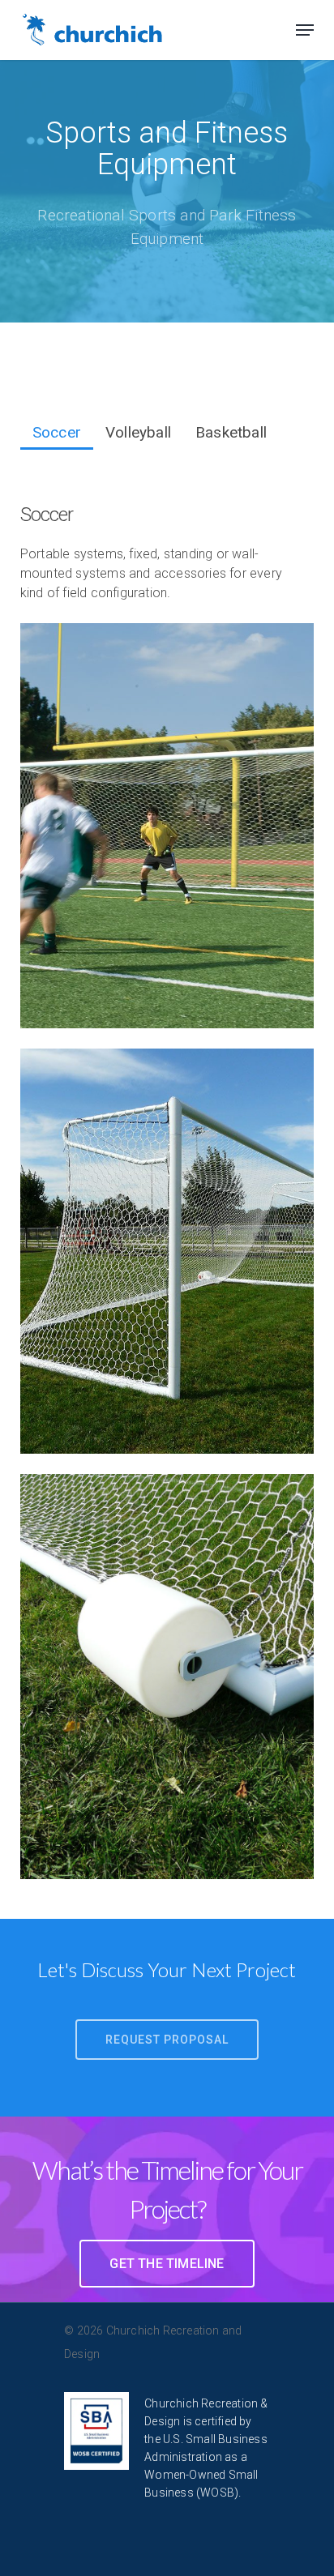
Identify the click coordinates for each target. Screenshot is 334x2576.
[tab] (57, 427)
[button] (305, 30)
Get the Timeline (167, 2264)
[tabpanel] (167, 1191)
